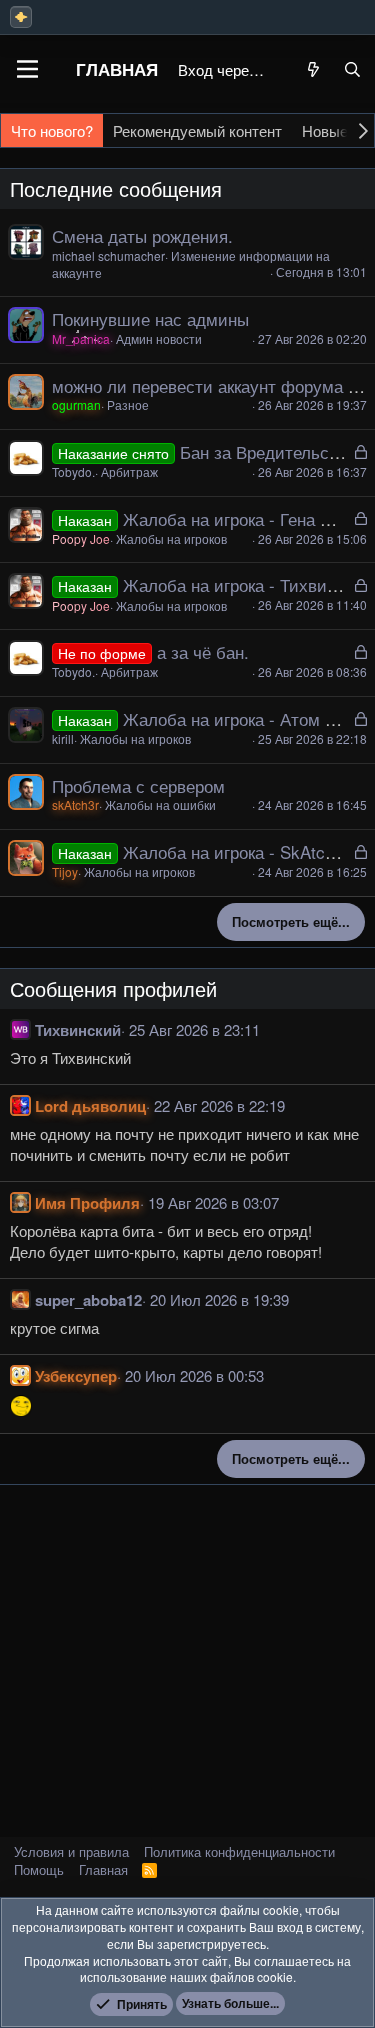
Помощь (39, 1869)
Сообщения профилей (113, 988)
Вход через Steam (224, 69)
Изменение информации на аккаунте (191, 264)
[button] (27, 69)
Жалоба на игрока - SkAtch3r (236, 851)
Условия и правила (71, 1851)
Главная (117, 69)
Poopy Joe (81, 538)
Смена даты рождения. (142, 235)
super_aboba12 (88, 1300)
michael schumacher (108, 255)
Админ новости (159, 338)
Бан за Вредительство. (270, 451)
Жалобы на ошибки (160, 804)
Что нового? (52, 130)
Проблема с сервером (138, 785)
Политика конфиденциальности (239, 1851)
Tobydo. (73, 471)
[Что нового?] (313, 69)
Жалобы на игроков (171, 538)
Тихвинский (78, 1030)
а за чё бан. (203, 651)
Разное (128, 404)
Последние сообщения (116, 188)
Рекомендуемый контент (197, 130)
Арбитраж (129, 471)
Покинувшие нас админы (150, 318)
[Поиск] (352, 69)
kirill (63, 738)
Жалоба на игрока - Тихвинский (247, 584)
